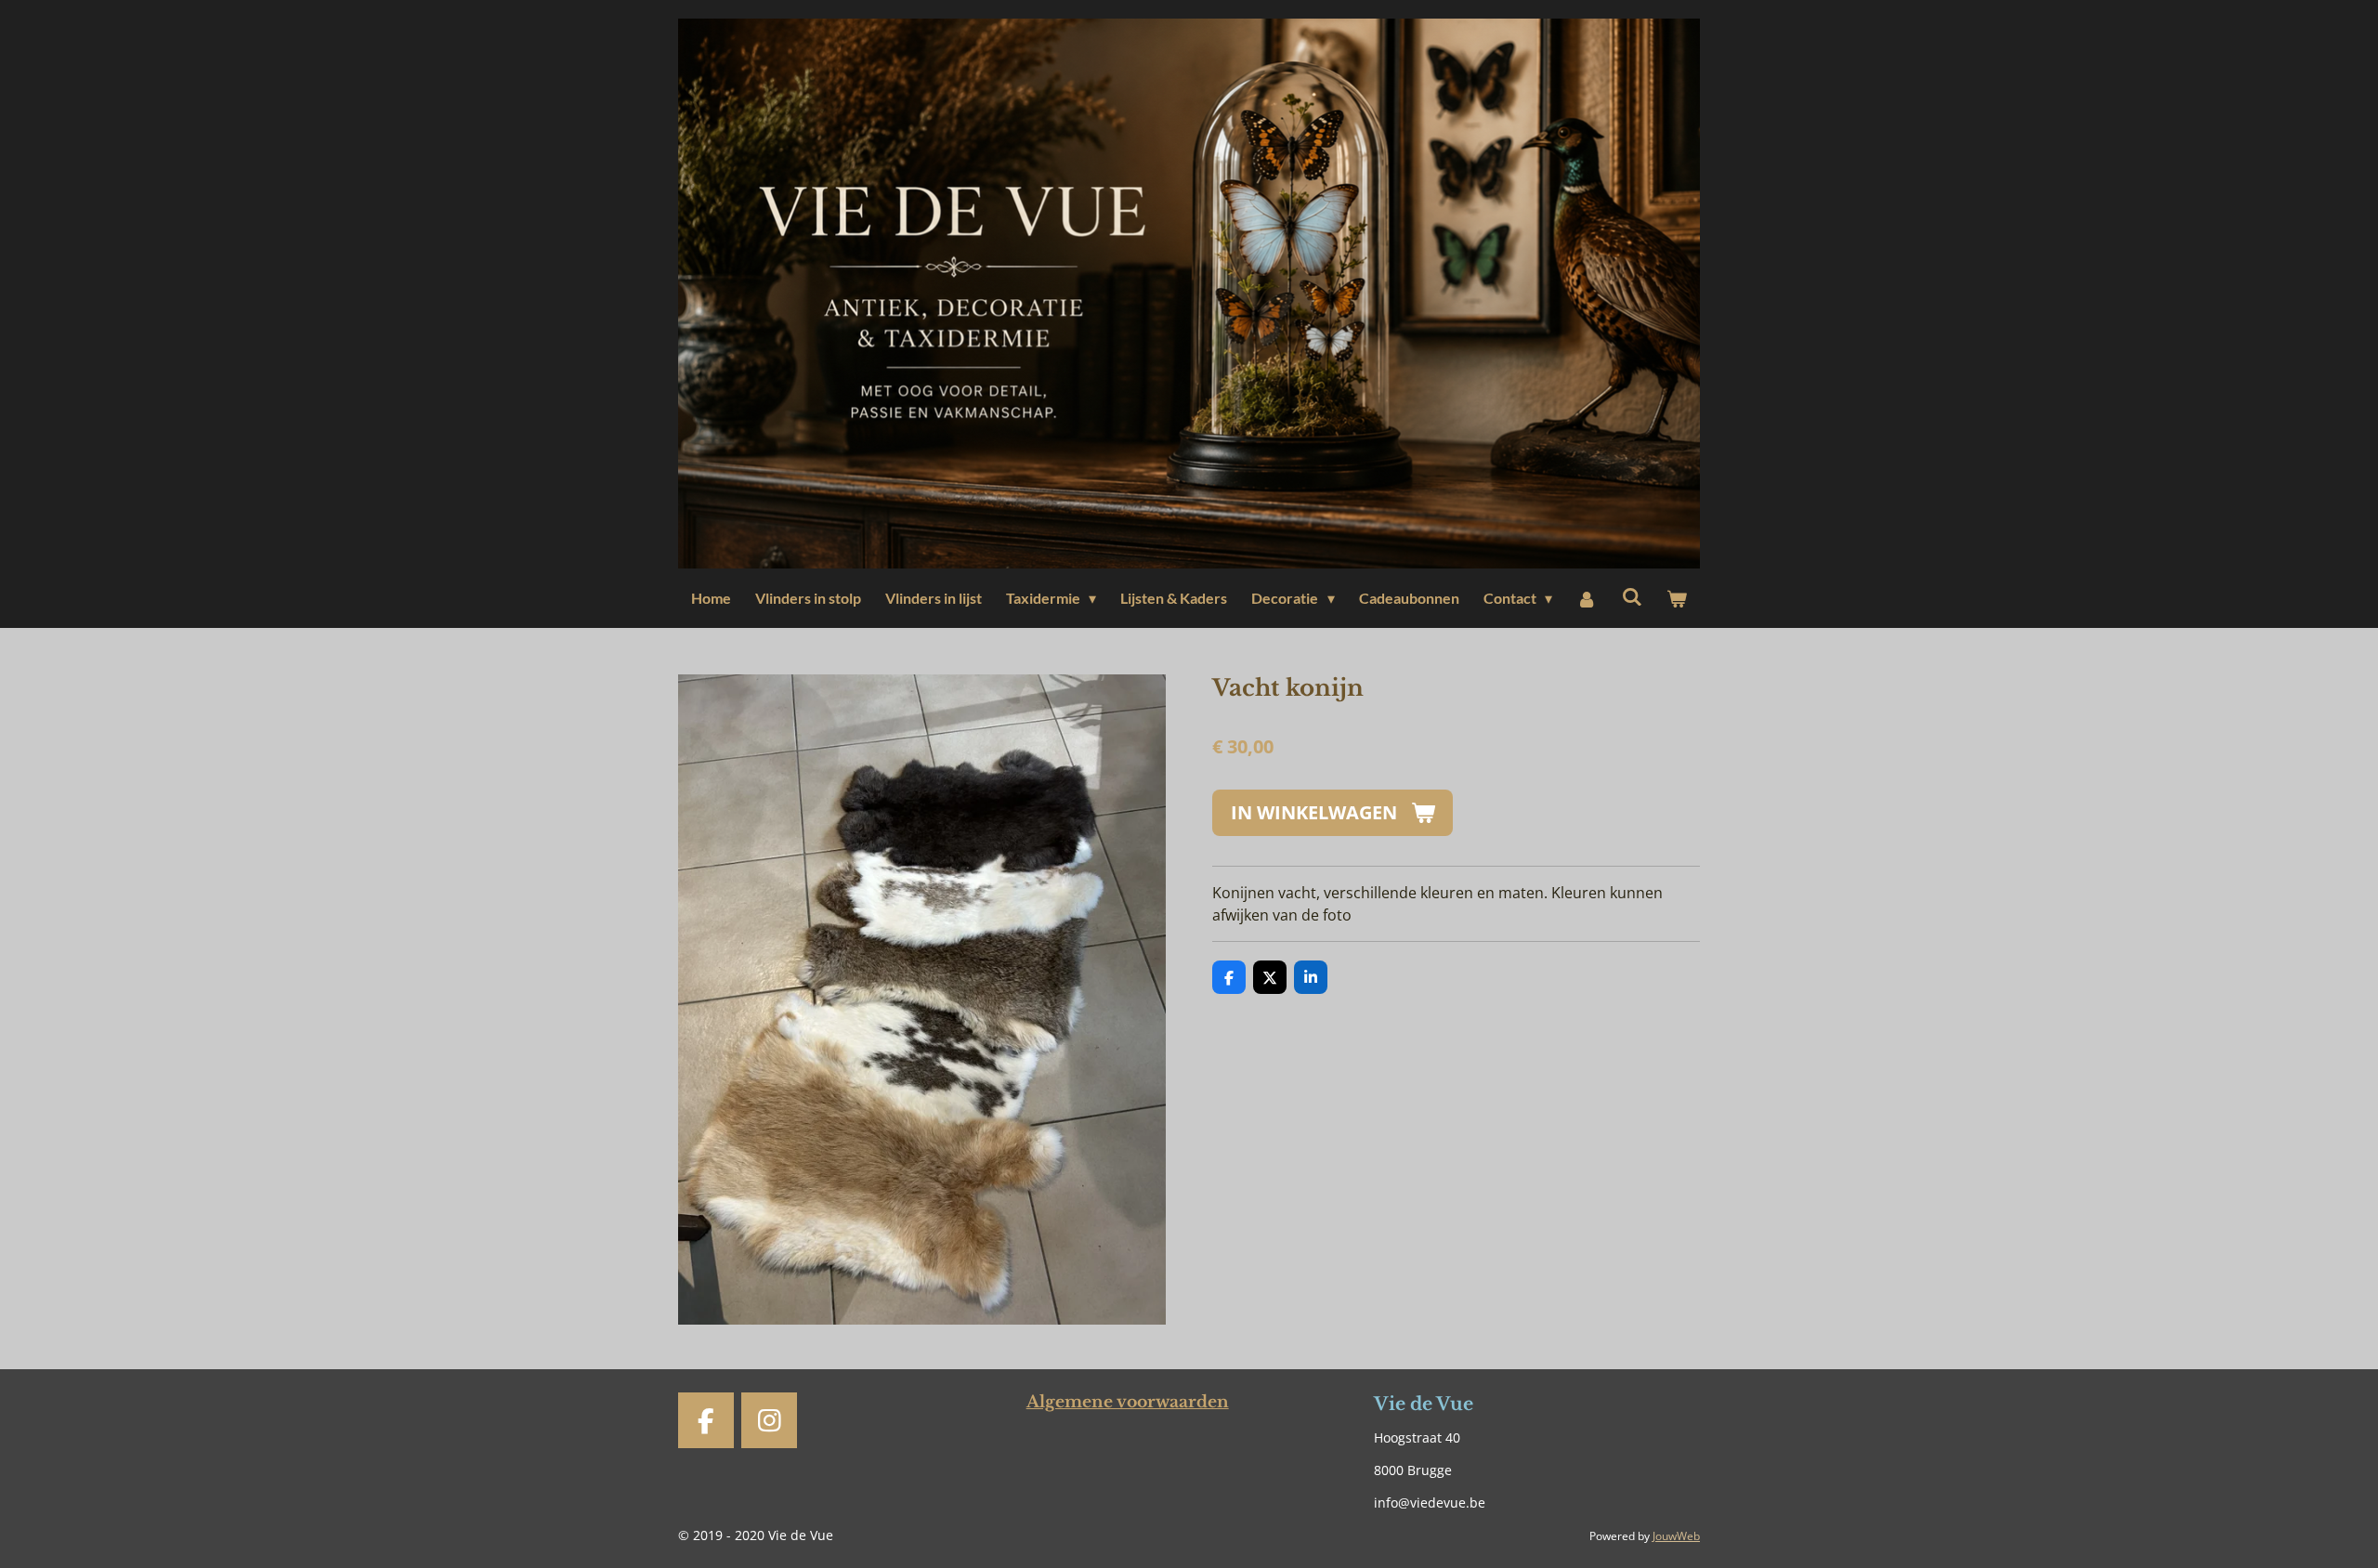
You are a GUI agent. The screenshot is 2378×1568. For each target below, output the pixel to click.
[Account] (1587, 598)
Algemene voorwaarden (1128, 1402)
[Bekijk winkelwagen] (1677, 598)
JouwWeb (1676, 1536)
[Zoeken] (1631, 596)
